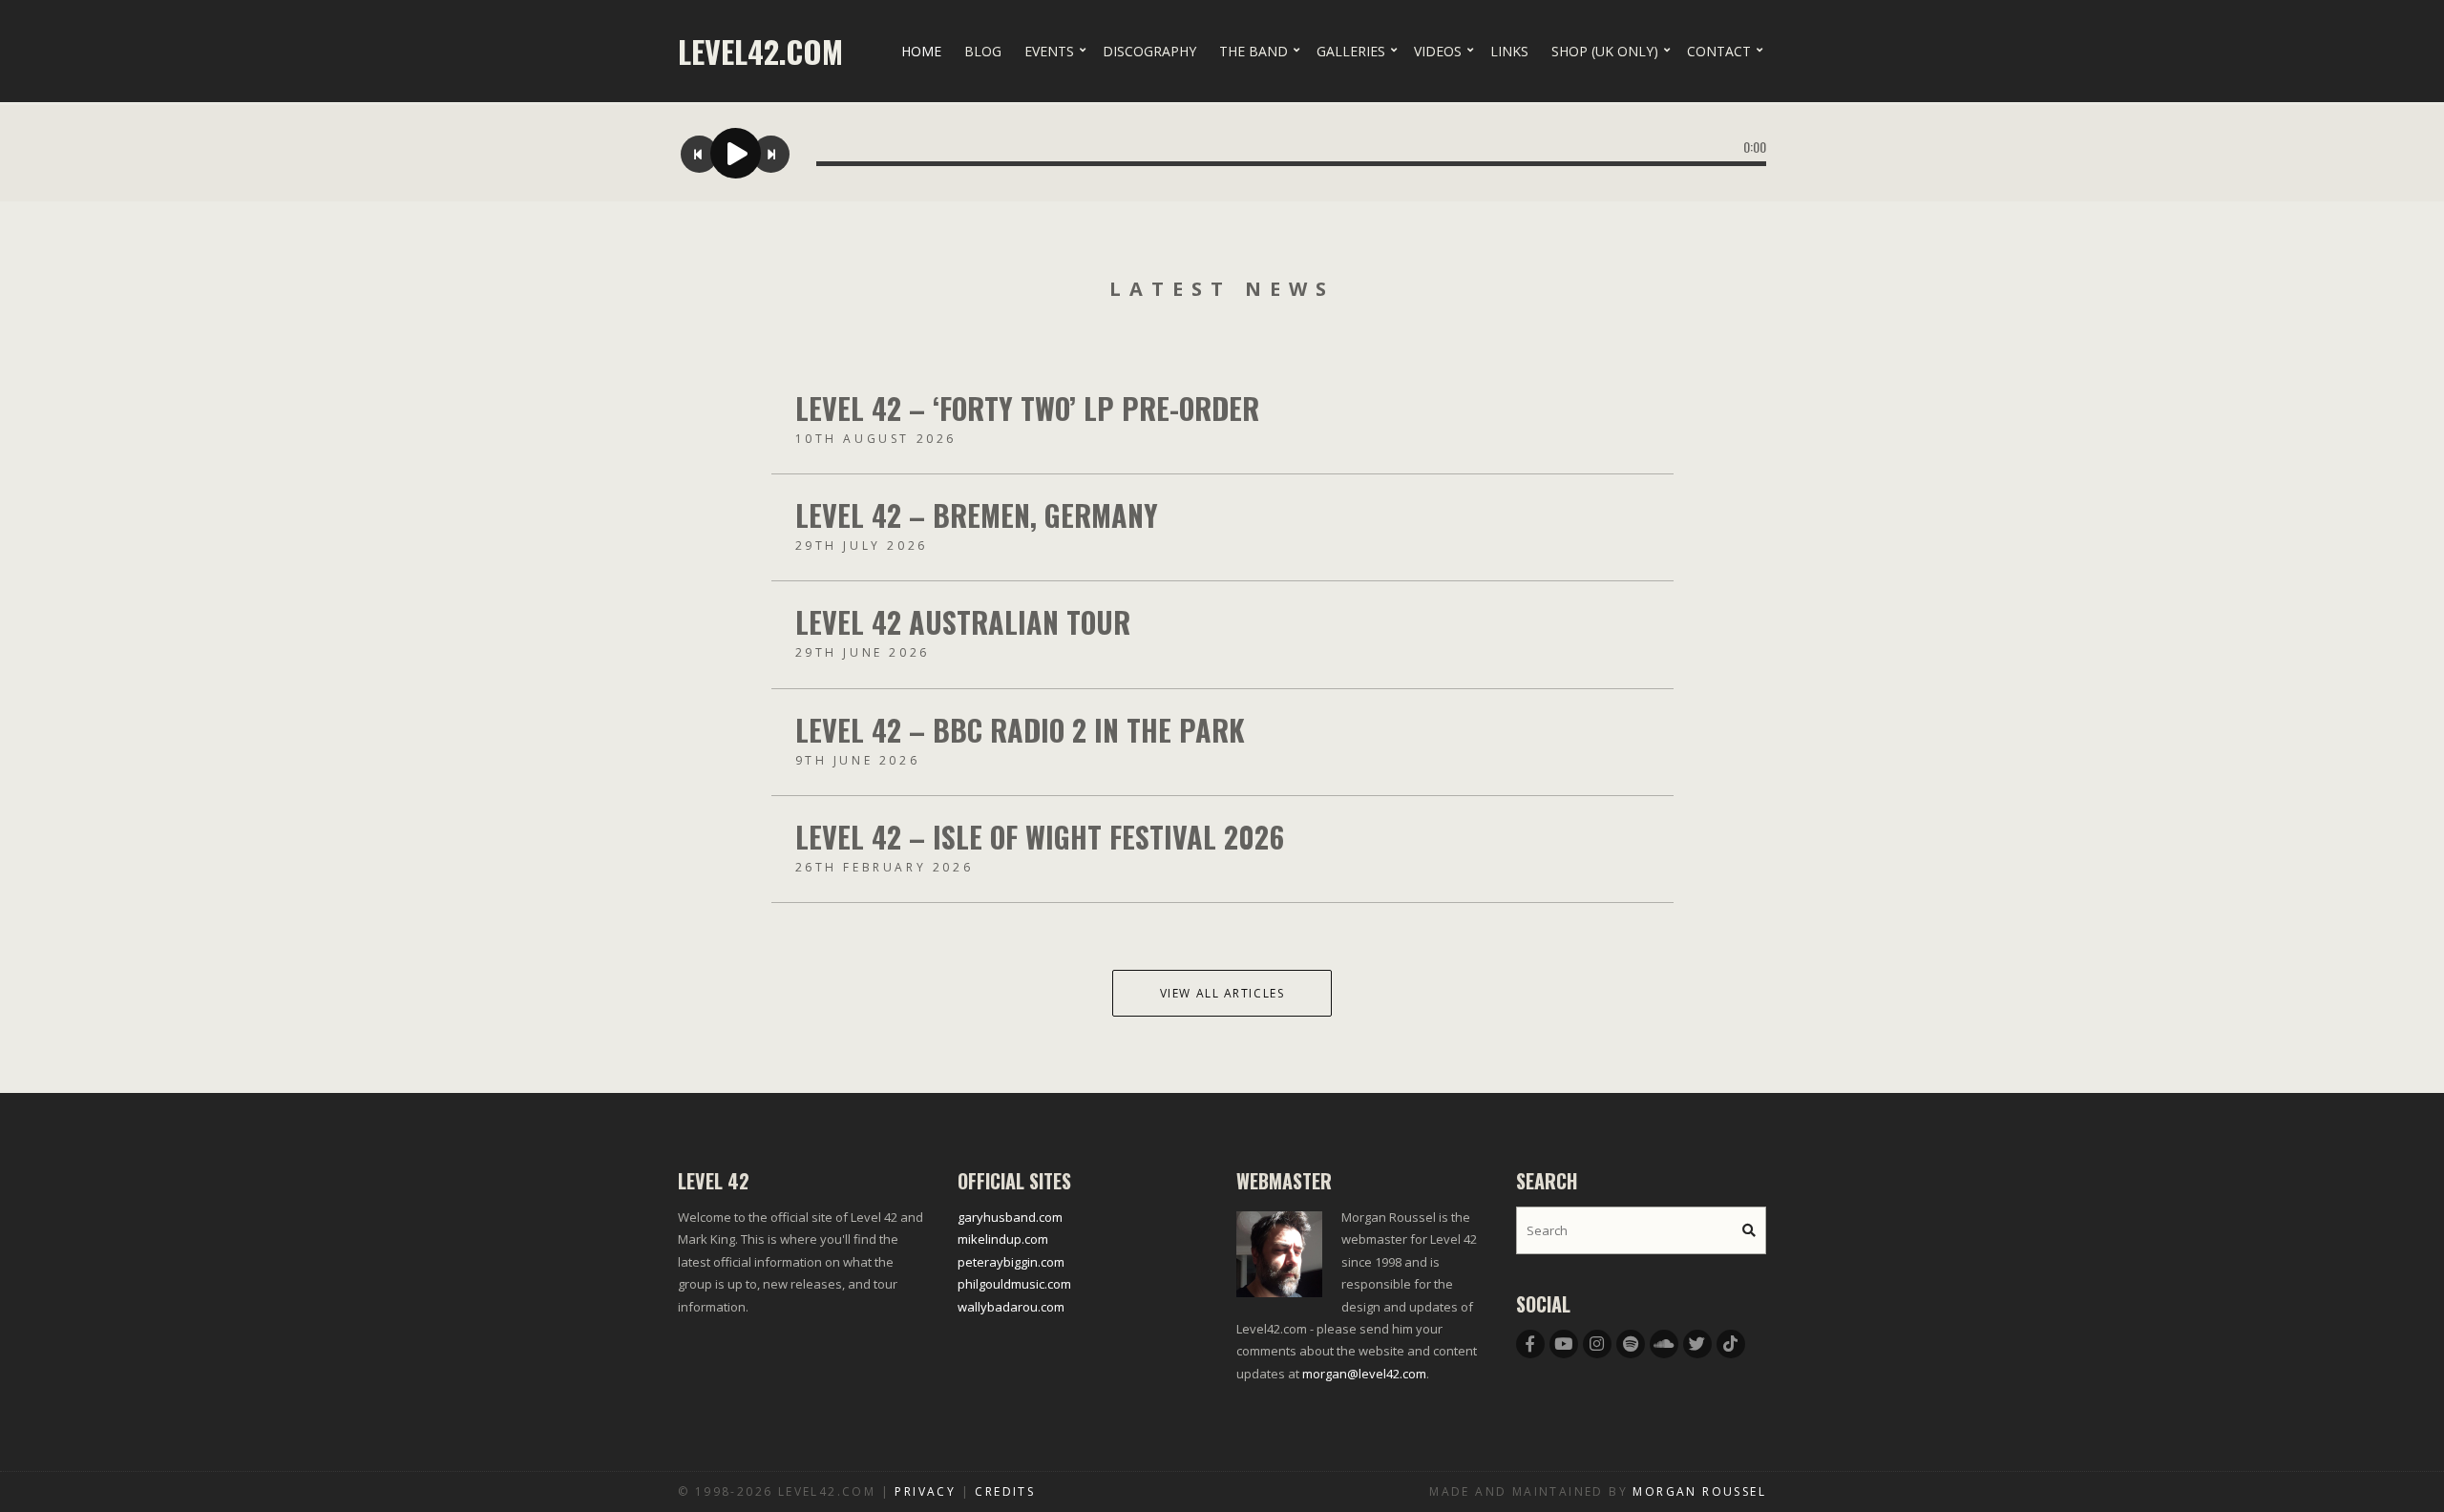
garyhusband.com (1010, 1217)
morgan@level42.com (1364, 1374)
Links (1509, 51)
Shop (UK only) (1605, 51)
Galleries (1351, 51)
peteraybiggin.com (1011, 1262)
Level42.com (760, 51)
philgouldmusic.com (1014, 1284)
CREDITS (1005, 1491)
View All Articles (1222, 993)
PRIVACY (925, 1491)
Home (921, 51)
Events (1049, 51)
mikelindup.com (1003, 1239)
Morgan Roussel (1699, 1491)
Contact (1719, 51)
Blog (983, 51)
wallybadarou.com (1011, 1307)
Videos (1438, 51)
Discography (1149, 51)
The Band (1254, 51)
